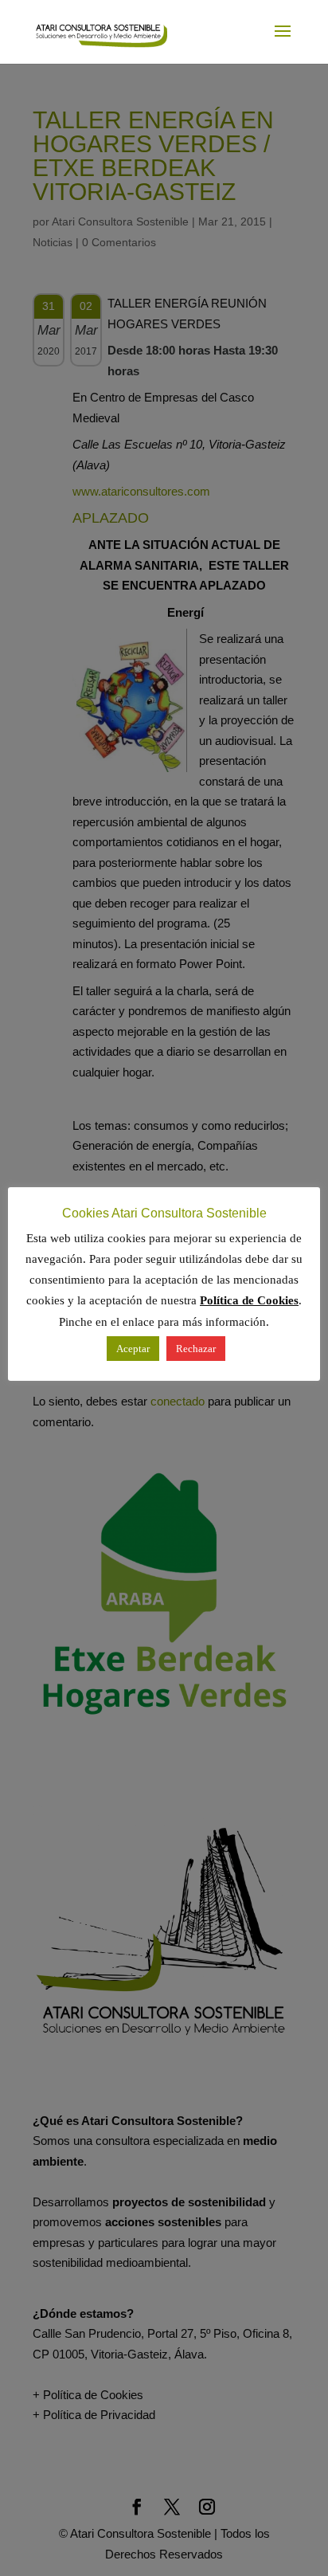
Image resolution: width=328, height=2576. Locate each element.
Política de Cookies (249, 1300)
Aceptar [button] (133, 1349)
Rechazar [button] (196, 1349)
